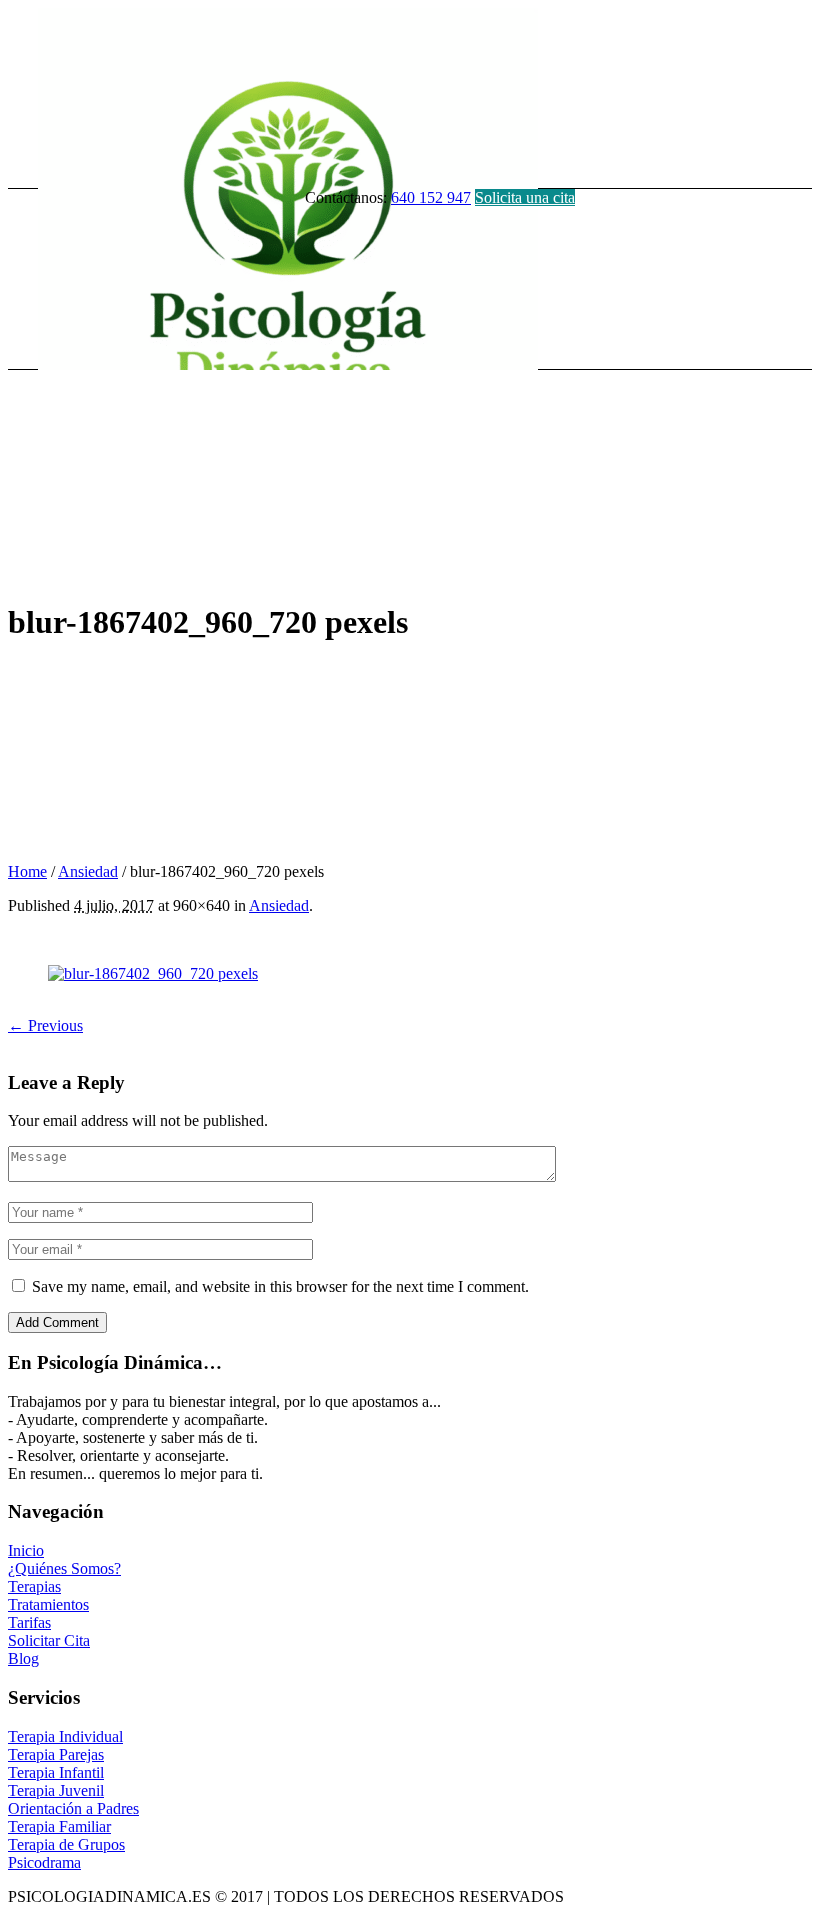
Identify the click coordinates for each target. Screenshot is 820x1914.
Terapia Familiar (59, 1826)
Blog (23, 1658)
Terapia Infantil (56, 1772)
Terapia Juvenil (56, 1790)
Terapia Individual (65, 1736)
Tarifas (29, 1622)
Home (27, 871)
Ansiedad (88, 871)
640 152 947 (431, 197)
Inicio (26, 1550)
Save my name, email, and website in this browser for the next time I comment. (280, 1286)
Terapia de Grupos (66, 1844)
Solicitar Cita (49, 1640)
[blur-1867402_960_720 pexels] (153, 973)
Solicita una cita (525, 197)
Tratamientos (48, 1604)
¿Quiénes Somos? (64, 1568)
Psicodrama (44, 1862)
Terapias (34, 1586)
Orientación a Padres (73, 1808)
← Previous (45, 1025)
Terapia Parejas (56, 1754)
